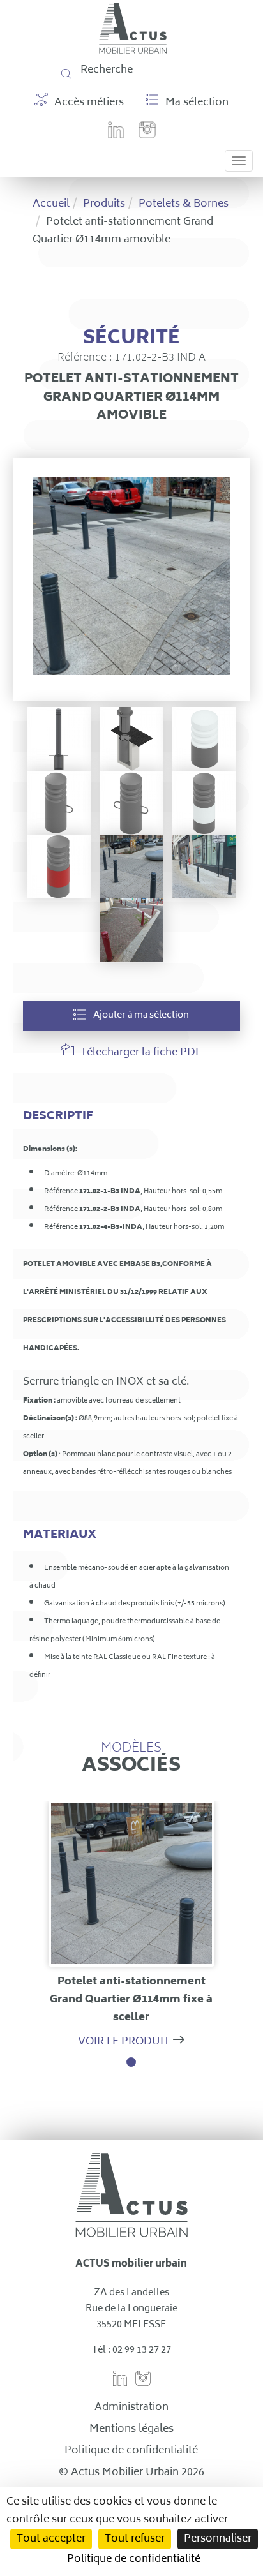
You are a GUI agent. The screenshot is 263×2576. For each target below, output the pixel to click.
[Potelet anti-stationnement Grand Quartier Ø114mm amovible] (132, 579)
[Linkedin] (116, 138)
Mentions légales (131, 2429)
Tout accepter (51, 2539)
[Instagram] (147, 138)
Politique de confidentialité (131, 2451)
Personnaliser (218, 2539)
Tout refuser (135, 2539)
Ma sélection (197, 103)
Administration (131, 2408)
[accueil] (133, 51)
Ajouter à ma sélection (141, 1016)
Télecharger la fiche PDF (141, 1053)
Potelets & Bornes (184, 204)
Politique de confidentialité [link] (134, 2559)
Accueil (51, 204)
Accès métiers (89, 103)
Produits (104, 204)
